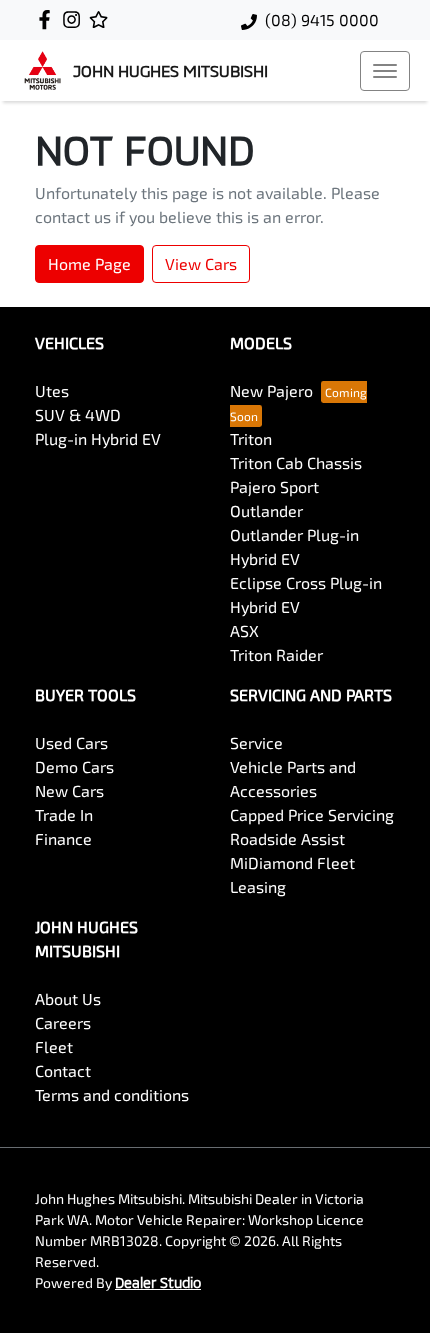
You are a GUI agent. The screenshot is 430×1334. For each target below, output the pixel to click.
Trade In (64, 814)
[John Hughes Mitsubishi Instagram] (75, 19)
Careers (63, 1022)
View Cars (201, 263)
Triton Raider (276, 654)
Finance (63, 838)
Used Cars (71, 742)
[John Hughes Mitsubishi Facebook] (48, 19)
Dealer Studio (158, 1282)
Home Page (89, 263)
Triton (251, 438)
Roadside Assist (287, 838)
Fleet (54, 1046)
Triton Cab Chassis (296, 462)
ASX (244, 630)
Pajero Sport (274, 486)
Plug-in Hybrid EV (98, 438)
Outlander (266, 510)
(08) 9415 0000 (322, 19)
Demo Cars (74, 766)
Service (256, 742)
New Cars (69, 790)
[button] (385, 71)
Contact (63, 1070)
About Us (68, 998)
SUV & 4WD (78, 414)
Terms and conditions (112, 1094)
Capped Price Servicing (312, 814)
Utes (52, 390)
